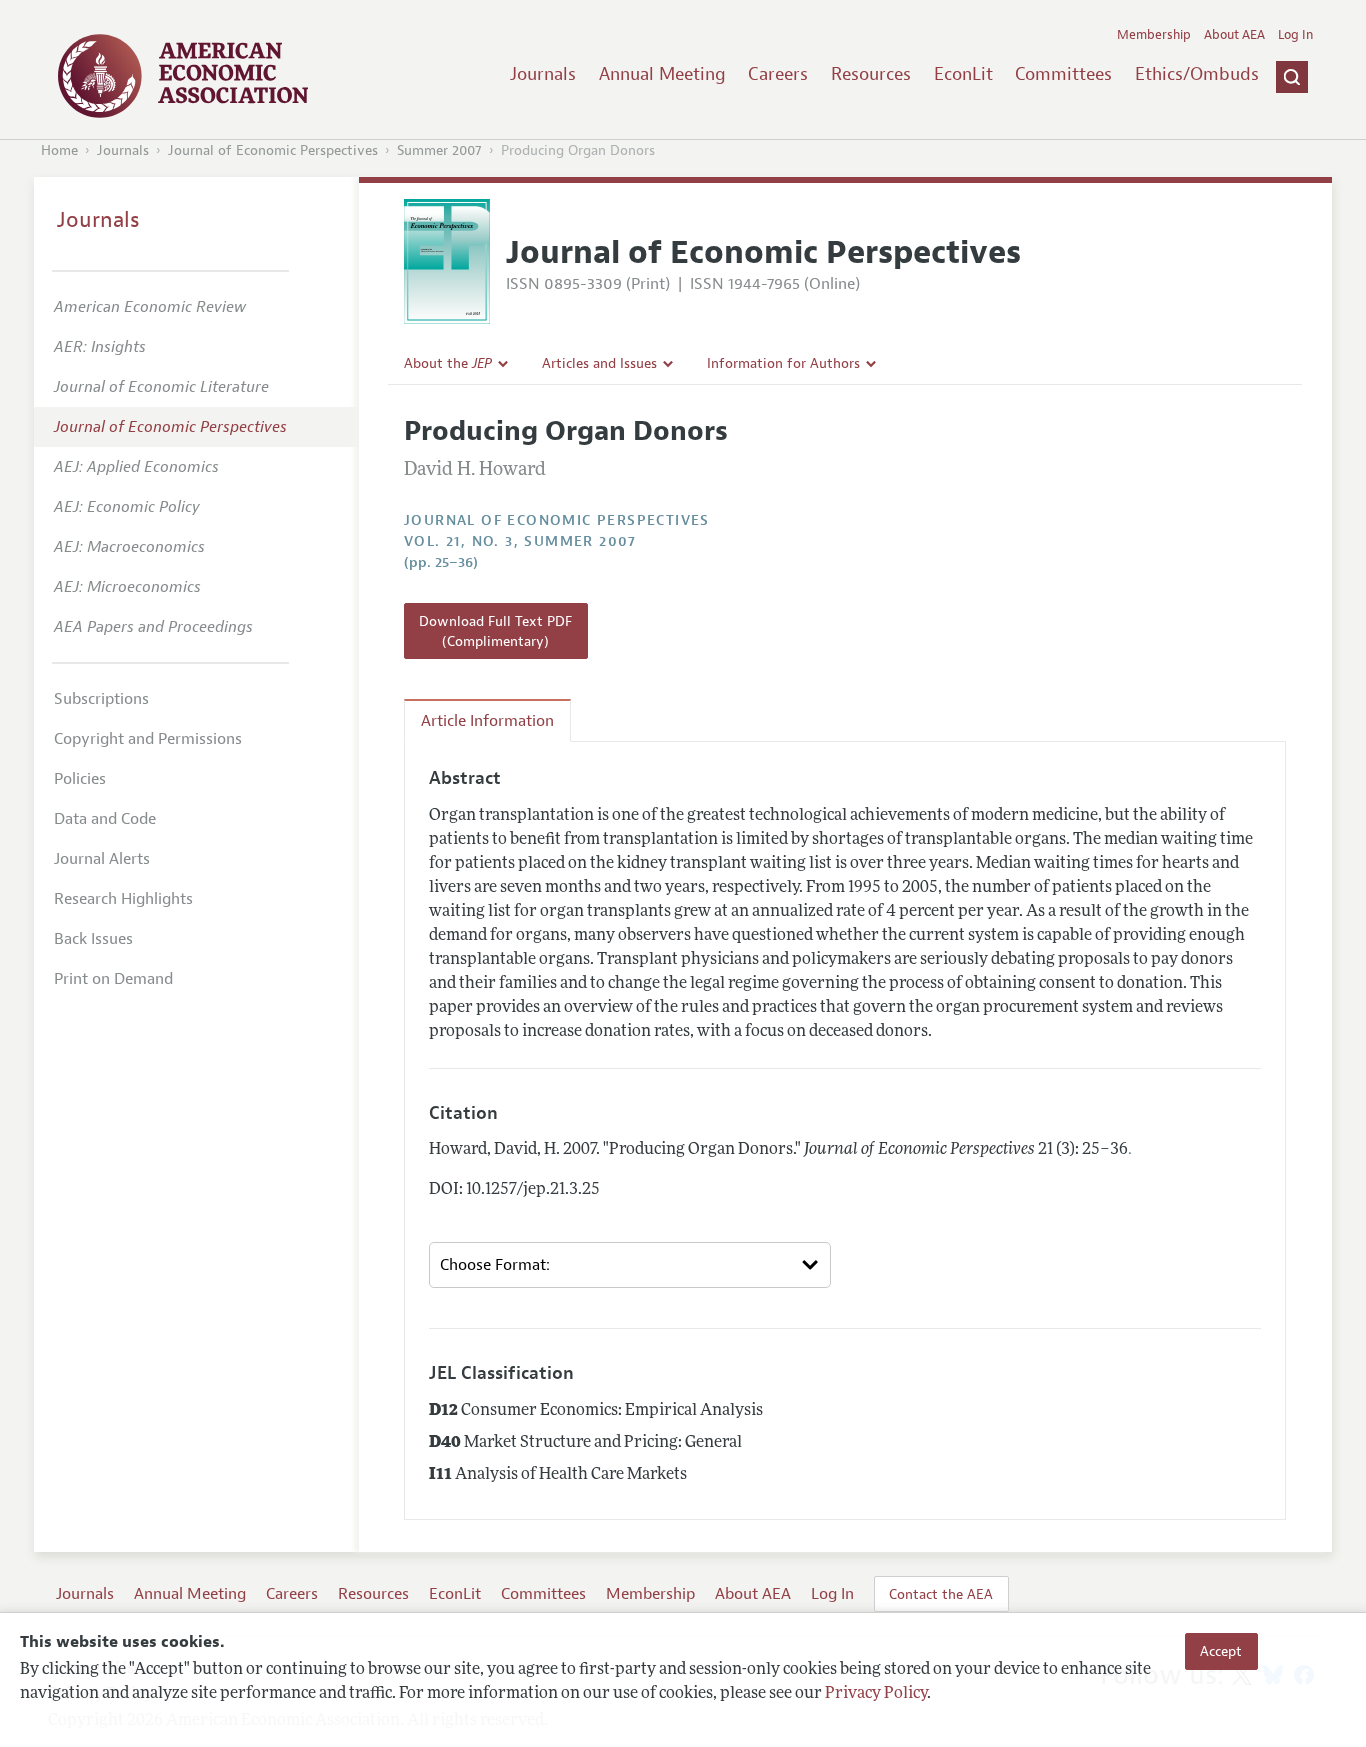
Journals (543, 74)
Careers (778, 74)
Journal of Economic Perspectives (273, 150)
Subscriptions (101, 699)
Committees (1063, 74)
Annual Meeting (662, 74)
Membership (1154, 35)
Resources (871, 74)
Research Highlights (123, 899)
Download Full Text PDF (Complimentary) (495, 631)
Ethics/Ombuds (1197, 74)
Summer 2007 (439, 150)
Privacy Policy (876, 1694)
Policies (80, 779)
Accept (1221, 1651)
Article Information (487, 721)
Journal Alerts (102, 859)
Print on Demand (113, 979)
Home (59, 150)
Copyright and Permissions (148, 739)
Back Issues (93, 939)
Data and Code (105, 819)
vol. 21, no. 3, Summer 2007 (520, 541)
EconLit (963, 74)
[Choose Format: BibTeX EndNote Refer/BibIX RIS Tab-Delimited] (630, 1265)
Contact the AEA (941, 1594)
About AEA (1234, 35)
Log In (1295, 35)
